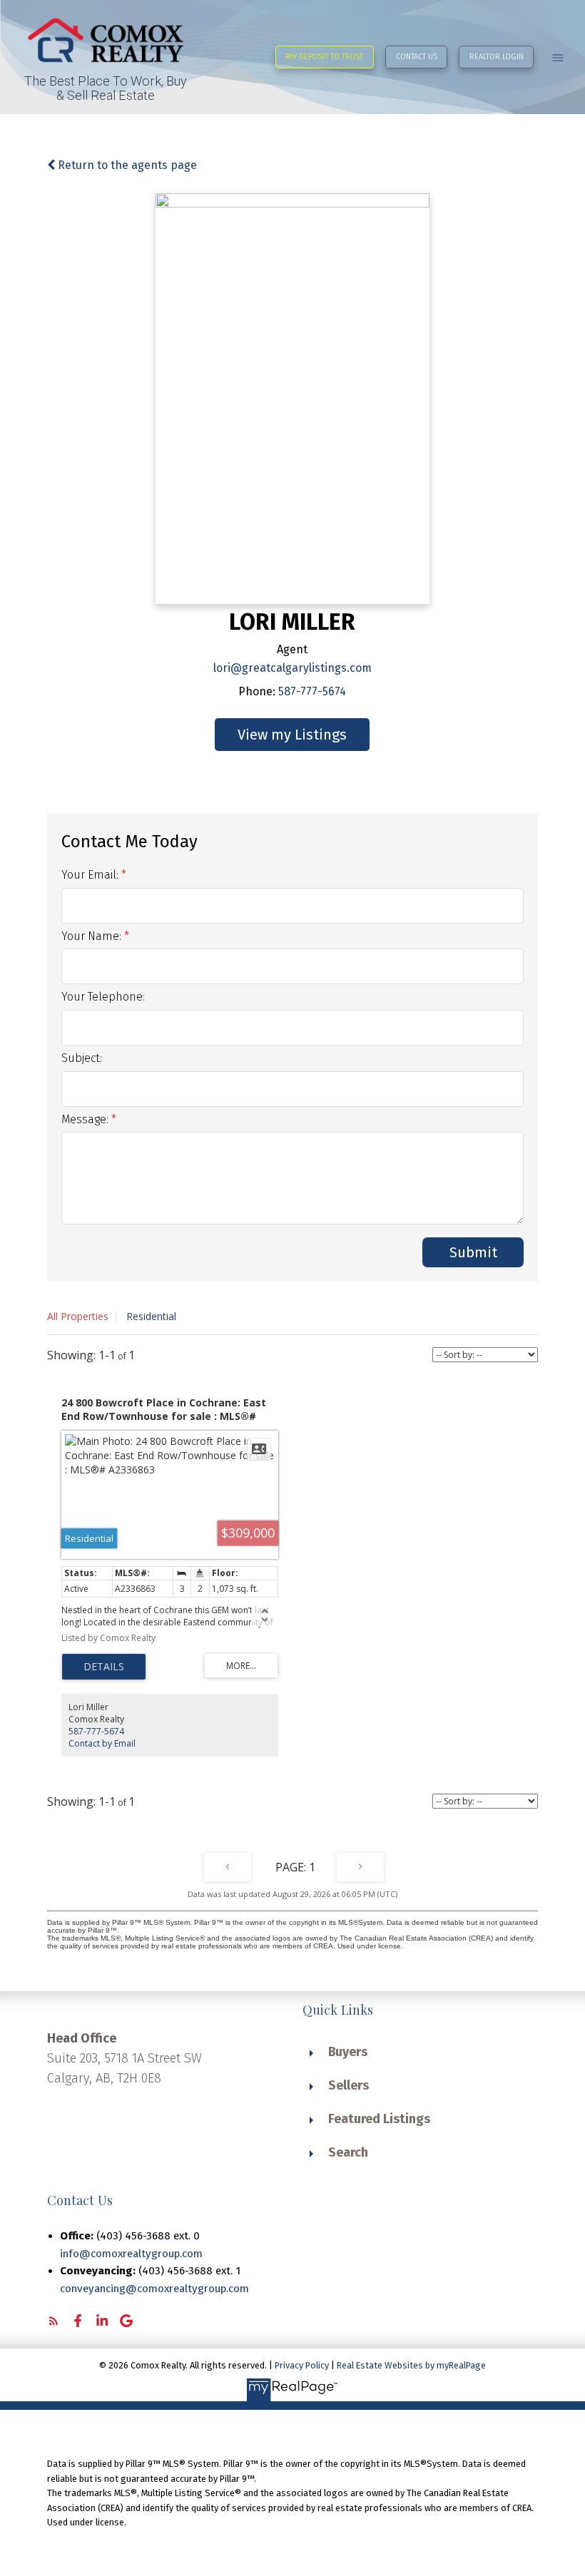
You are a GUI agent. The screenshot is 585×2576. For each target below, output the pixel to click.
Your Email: (91, 875)
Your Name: (93, 936)
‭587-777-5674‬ (312, 691)
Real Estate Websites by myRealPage (411, 2365)
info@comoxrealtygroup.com (131, 2254)
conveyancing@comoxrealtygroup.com (154, 2289)
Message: (86, 1119)
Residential (151, 1316)
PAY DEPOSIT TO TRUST (324, 57)
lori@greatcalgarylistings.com (292, 668)
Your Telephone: (103, 997)
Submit (473, 1252)
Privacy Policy (302, 2365)
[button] (325, 57)
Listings (321, 735)
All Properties (78, 1316)
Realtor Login (497, 57)
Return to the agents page (126, 165)
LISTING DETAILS (104, 1667)
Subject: (82, 1058)
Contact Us (417, 57)
